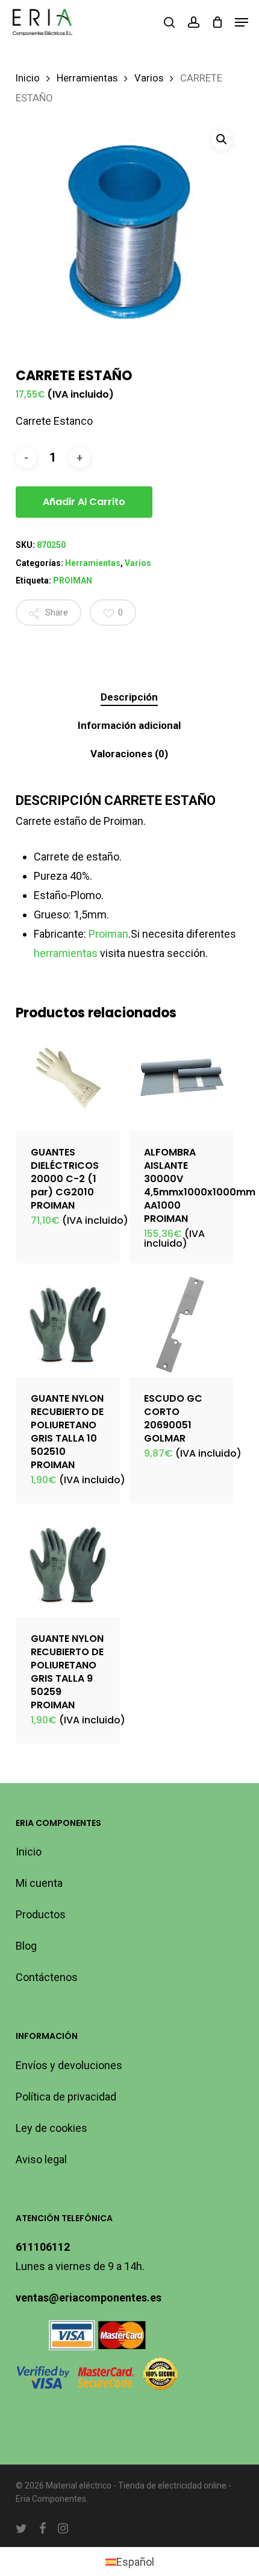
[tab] (130, 697)
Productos (41, 1914)
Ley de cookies (51, 2128)
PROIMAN (73, 580)
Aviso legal (41, 2159)
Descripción (129, 697)
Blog (26, 1946)
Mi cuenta (39, 1883)
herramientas (66, 953)
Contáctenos (47, 1977)
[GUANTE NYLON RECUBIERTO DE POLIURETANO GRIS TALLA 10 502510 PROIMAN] (68, 1325)
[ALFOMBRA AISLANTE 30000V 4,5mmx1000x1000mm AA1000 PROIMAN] (181, 1079)
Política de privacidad (66, 2097)
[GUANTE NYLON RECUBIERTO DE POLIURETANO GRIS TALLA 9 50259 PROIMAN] (68, 1565)
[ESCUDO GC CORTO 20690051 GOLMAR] (181, 1325)
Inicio (28, 78)
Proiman (108, 934)
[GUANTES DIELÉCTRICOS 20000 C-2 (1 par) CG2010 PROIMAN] (68, 1079)
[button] (242, 22)
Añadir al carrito (84, 502)
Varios (149, 78)
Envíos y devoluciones (69, 2065)
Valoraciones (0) (129, 754)
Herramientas (87, 78)
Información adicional (129, 725)
